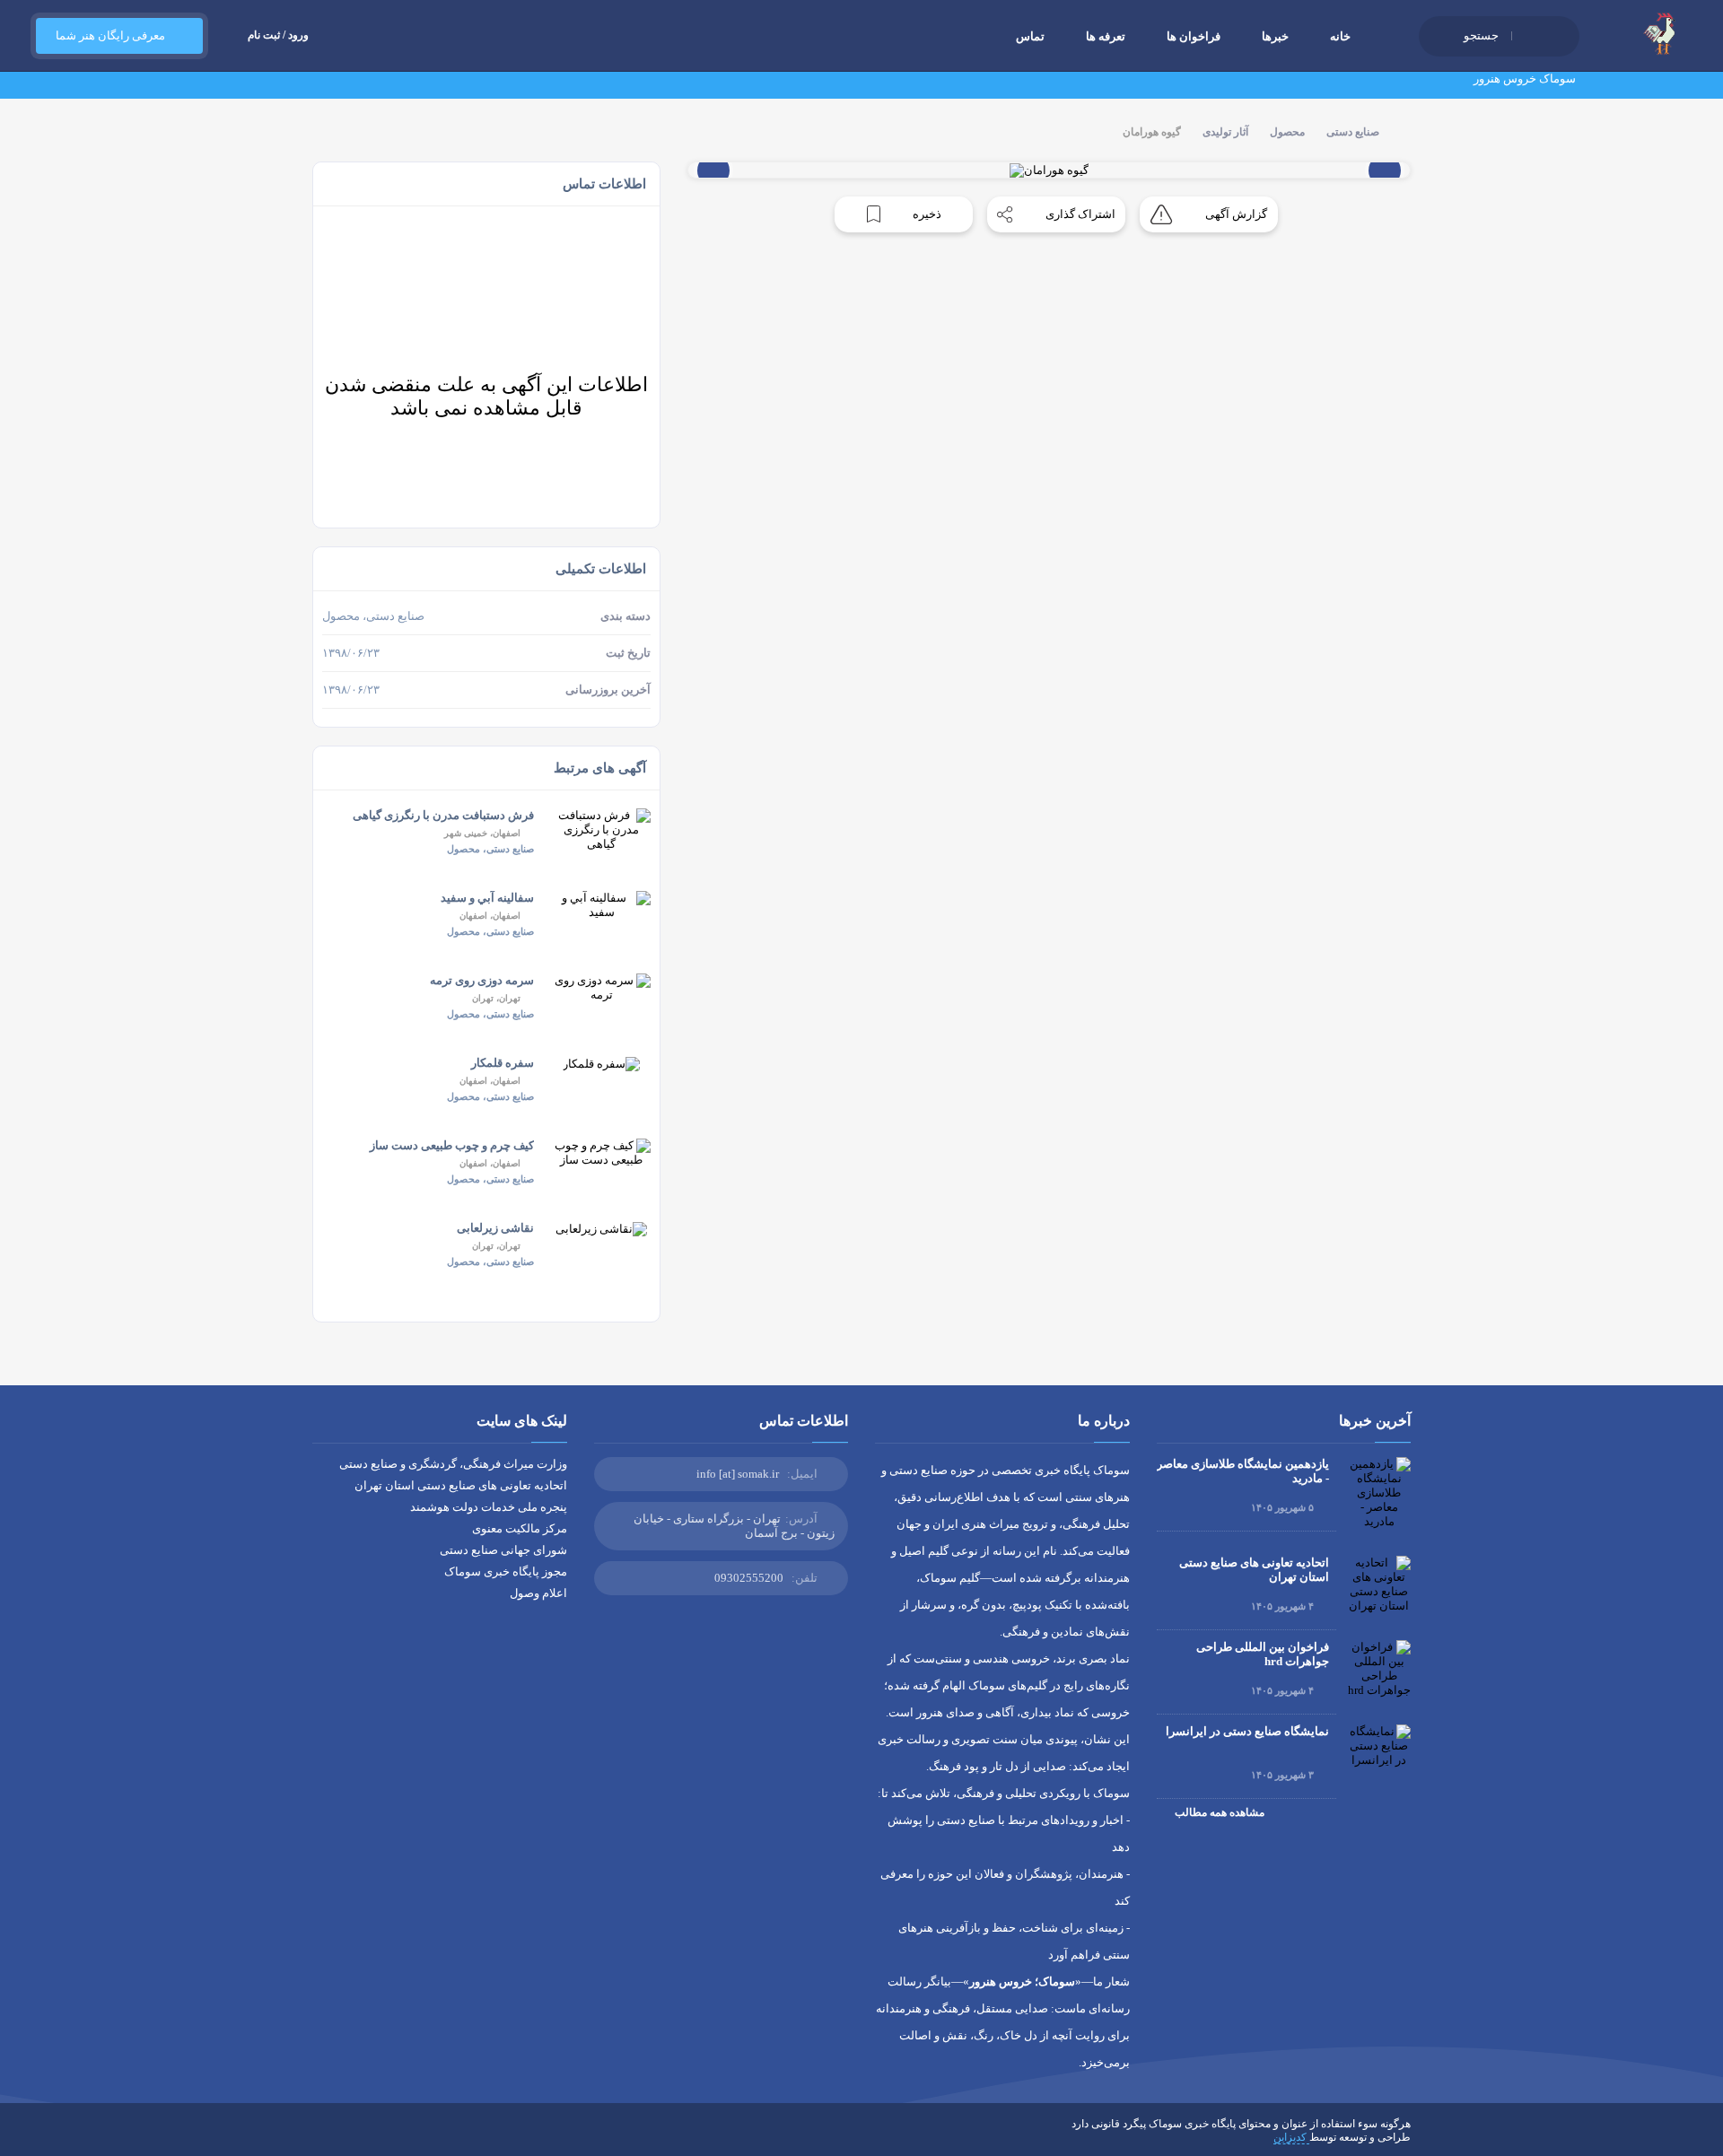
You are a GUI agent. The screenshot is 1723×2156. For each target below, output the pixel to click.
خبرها (1275, 36)
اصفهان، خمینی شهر (482, 833)
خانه (1340, 36)
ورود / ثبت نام (278, 35)
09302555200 (749, 1578)
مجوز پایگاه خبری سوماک (506, 1571)
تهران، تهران (496, 998)
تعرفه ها (1106, 36)
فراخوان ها (1194, 36)
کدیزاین (1291, 2137)
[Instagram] (397, 2137)
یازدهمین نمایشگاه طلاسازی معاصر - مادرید (1243, 1471)
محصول (1287, 132)
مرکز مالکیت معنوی (520, 1528)
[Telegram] (345, 2137)
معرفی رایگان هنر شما (110, 35)
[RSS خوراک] (319, 2137)
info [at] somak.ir (738, 1474)
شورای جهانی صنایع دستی (503, 1550)
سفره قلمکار (503, 1063)
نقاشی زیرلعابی (495, 1228)
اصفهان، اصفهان (490, 916)
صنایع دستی (1353, 132)
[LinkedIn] (371, 2137)
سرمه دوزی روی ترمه (482, 980)
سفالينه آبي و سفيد (487, 898)
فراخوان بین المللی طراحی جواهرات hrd (1263, 1654)
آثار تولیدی (1225, 132)
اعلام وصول (538, 1593)
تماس (1030, 36)
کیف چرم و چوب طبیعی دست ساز (452, 1145)
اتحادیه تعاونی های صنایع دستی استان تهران (1254, 1570)
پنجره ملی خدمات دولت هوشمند (489, 1507)
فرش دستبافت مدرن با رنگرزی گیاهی (443, 815)
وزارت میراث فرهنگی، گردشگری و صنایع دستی (453, 1464)
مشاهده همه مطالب (1218, 1812)
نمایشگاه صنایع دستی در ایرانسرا (1247, 1731)
